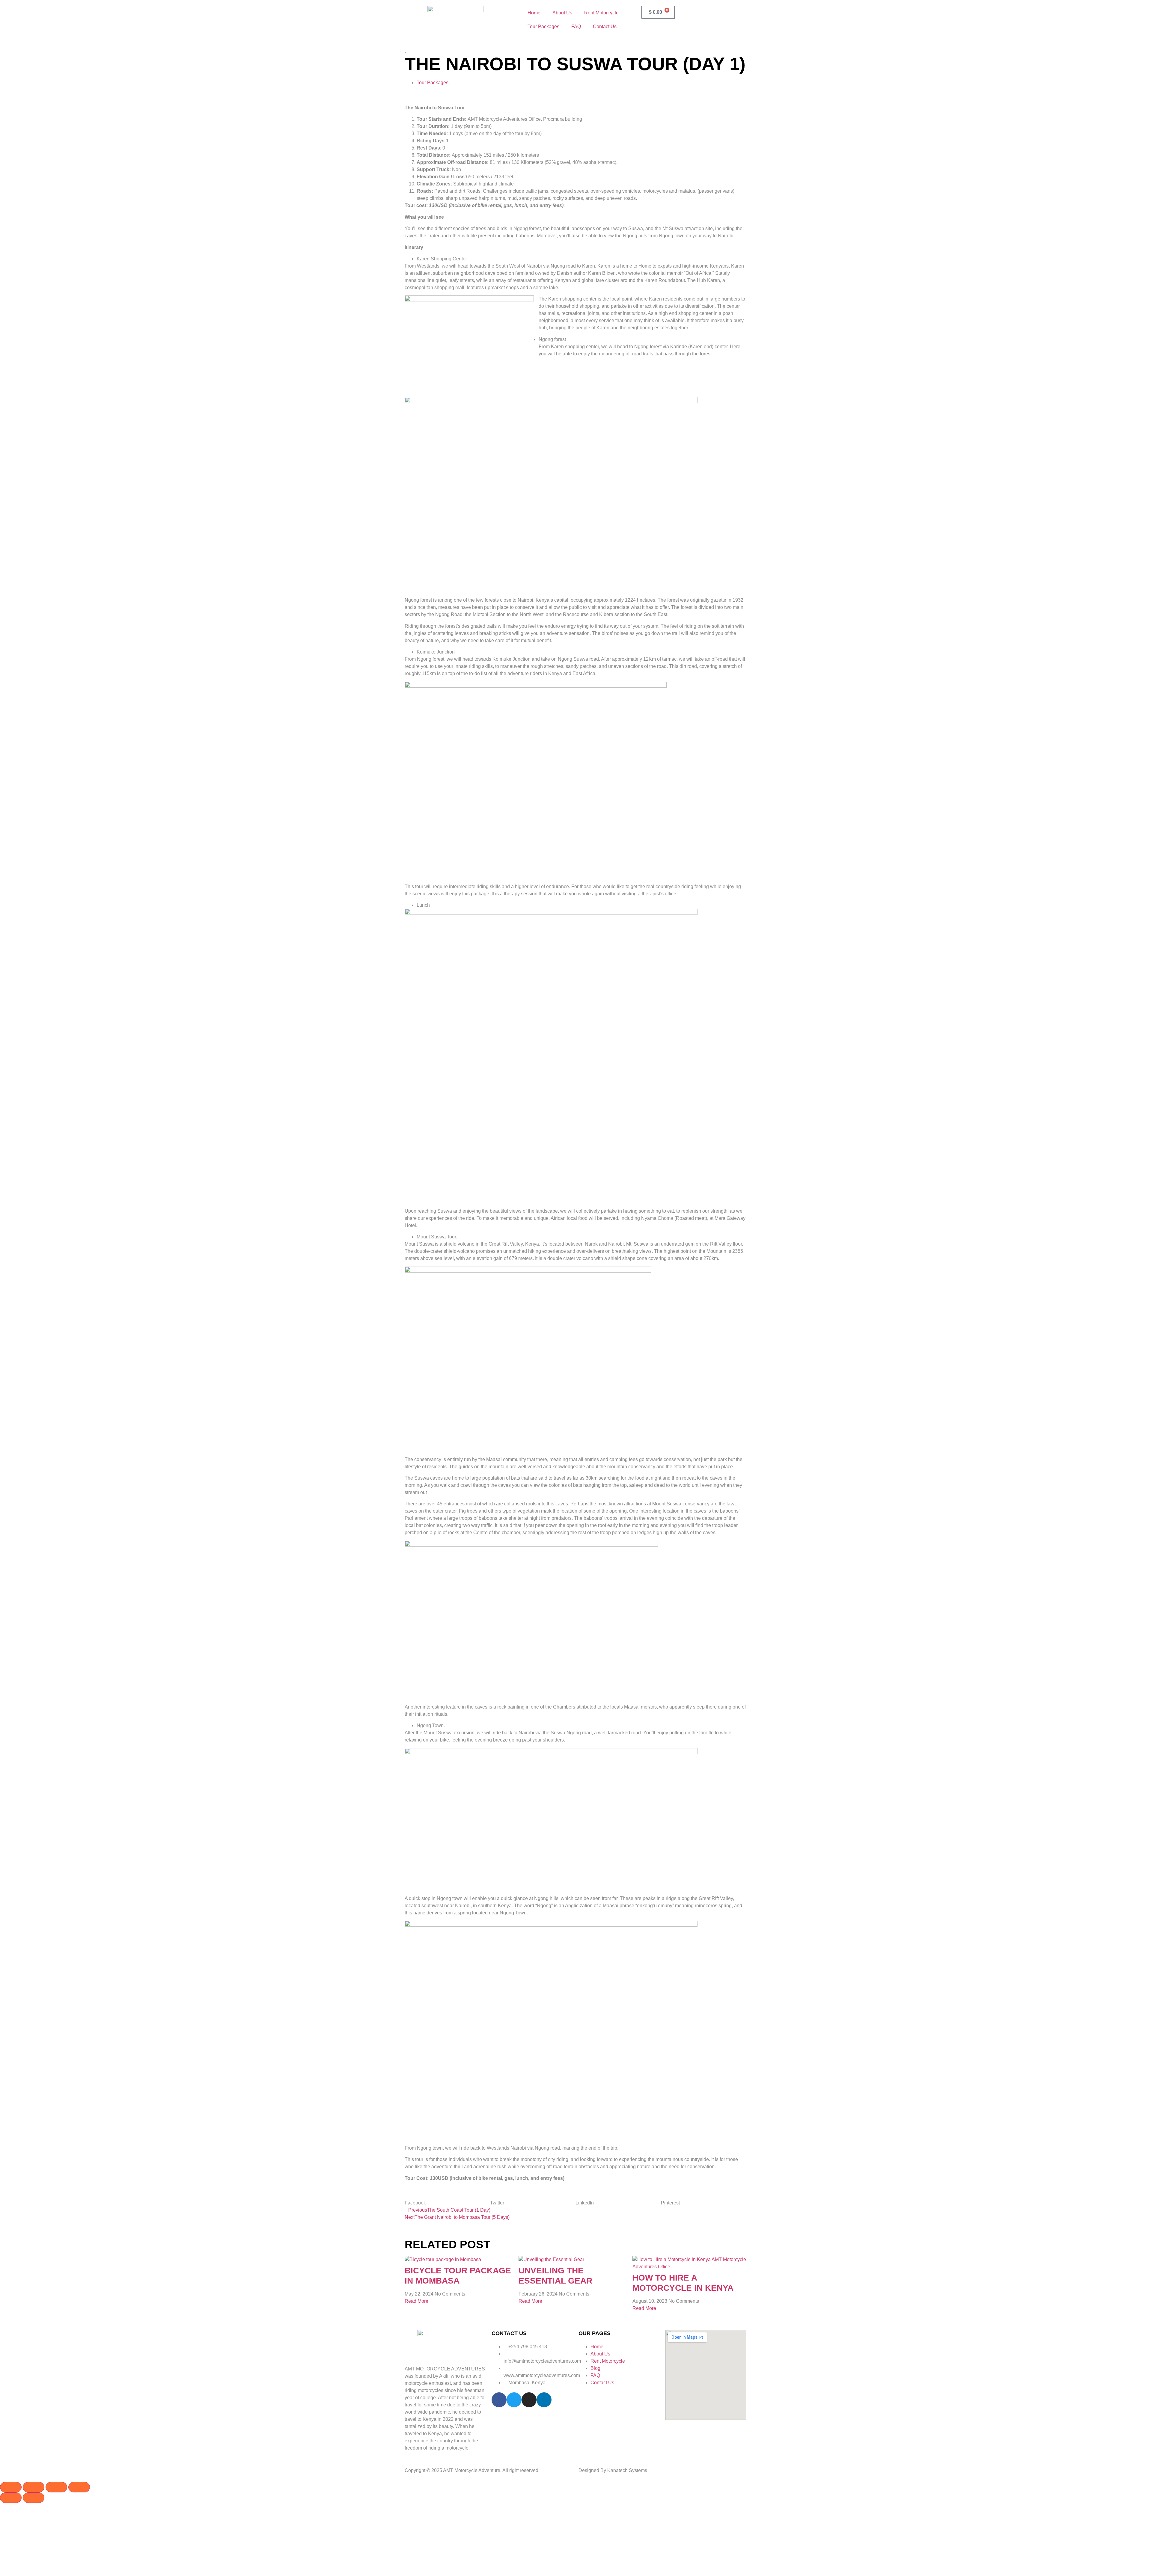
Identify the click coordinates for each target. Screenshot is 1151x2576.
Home (534, 13)
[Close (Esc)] (79, 2487)
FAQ (576, 27)
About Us (562, 13)
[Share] (56, 2487)
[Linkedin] (544, 2400)
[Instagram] (529, 2400)
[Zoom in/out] (11, 2487)
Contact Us (605, 27)
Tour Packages (543, 27)
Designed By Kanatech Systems (613, 2470)
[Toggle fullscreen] (34, 2487)
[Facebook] (499, 2400)
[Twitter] (514, 2400)
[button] (447, 2199)
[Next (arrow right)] (34, 2498)
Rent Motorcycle (601, 13)
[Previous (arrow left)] (11, 2498)
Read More (416, 2301)
